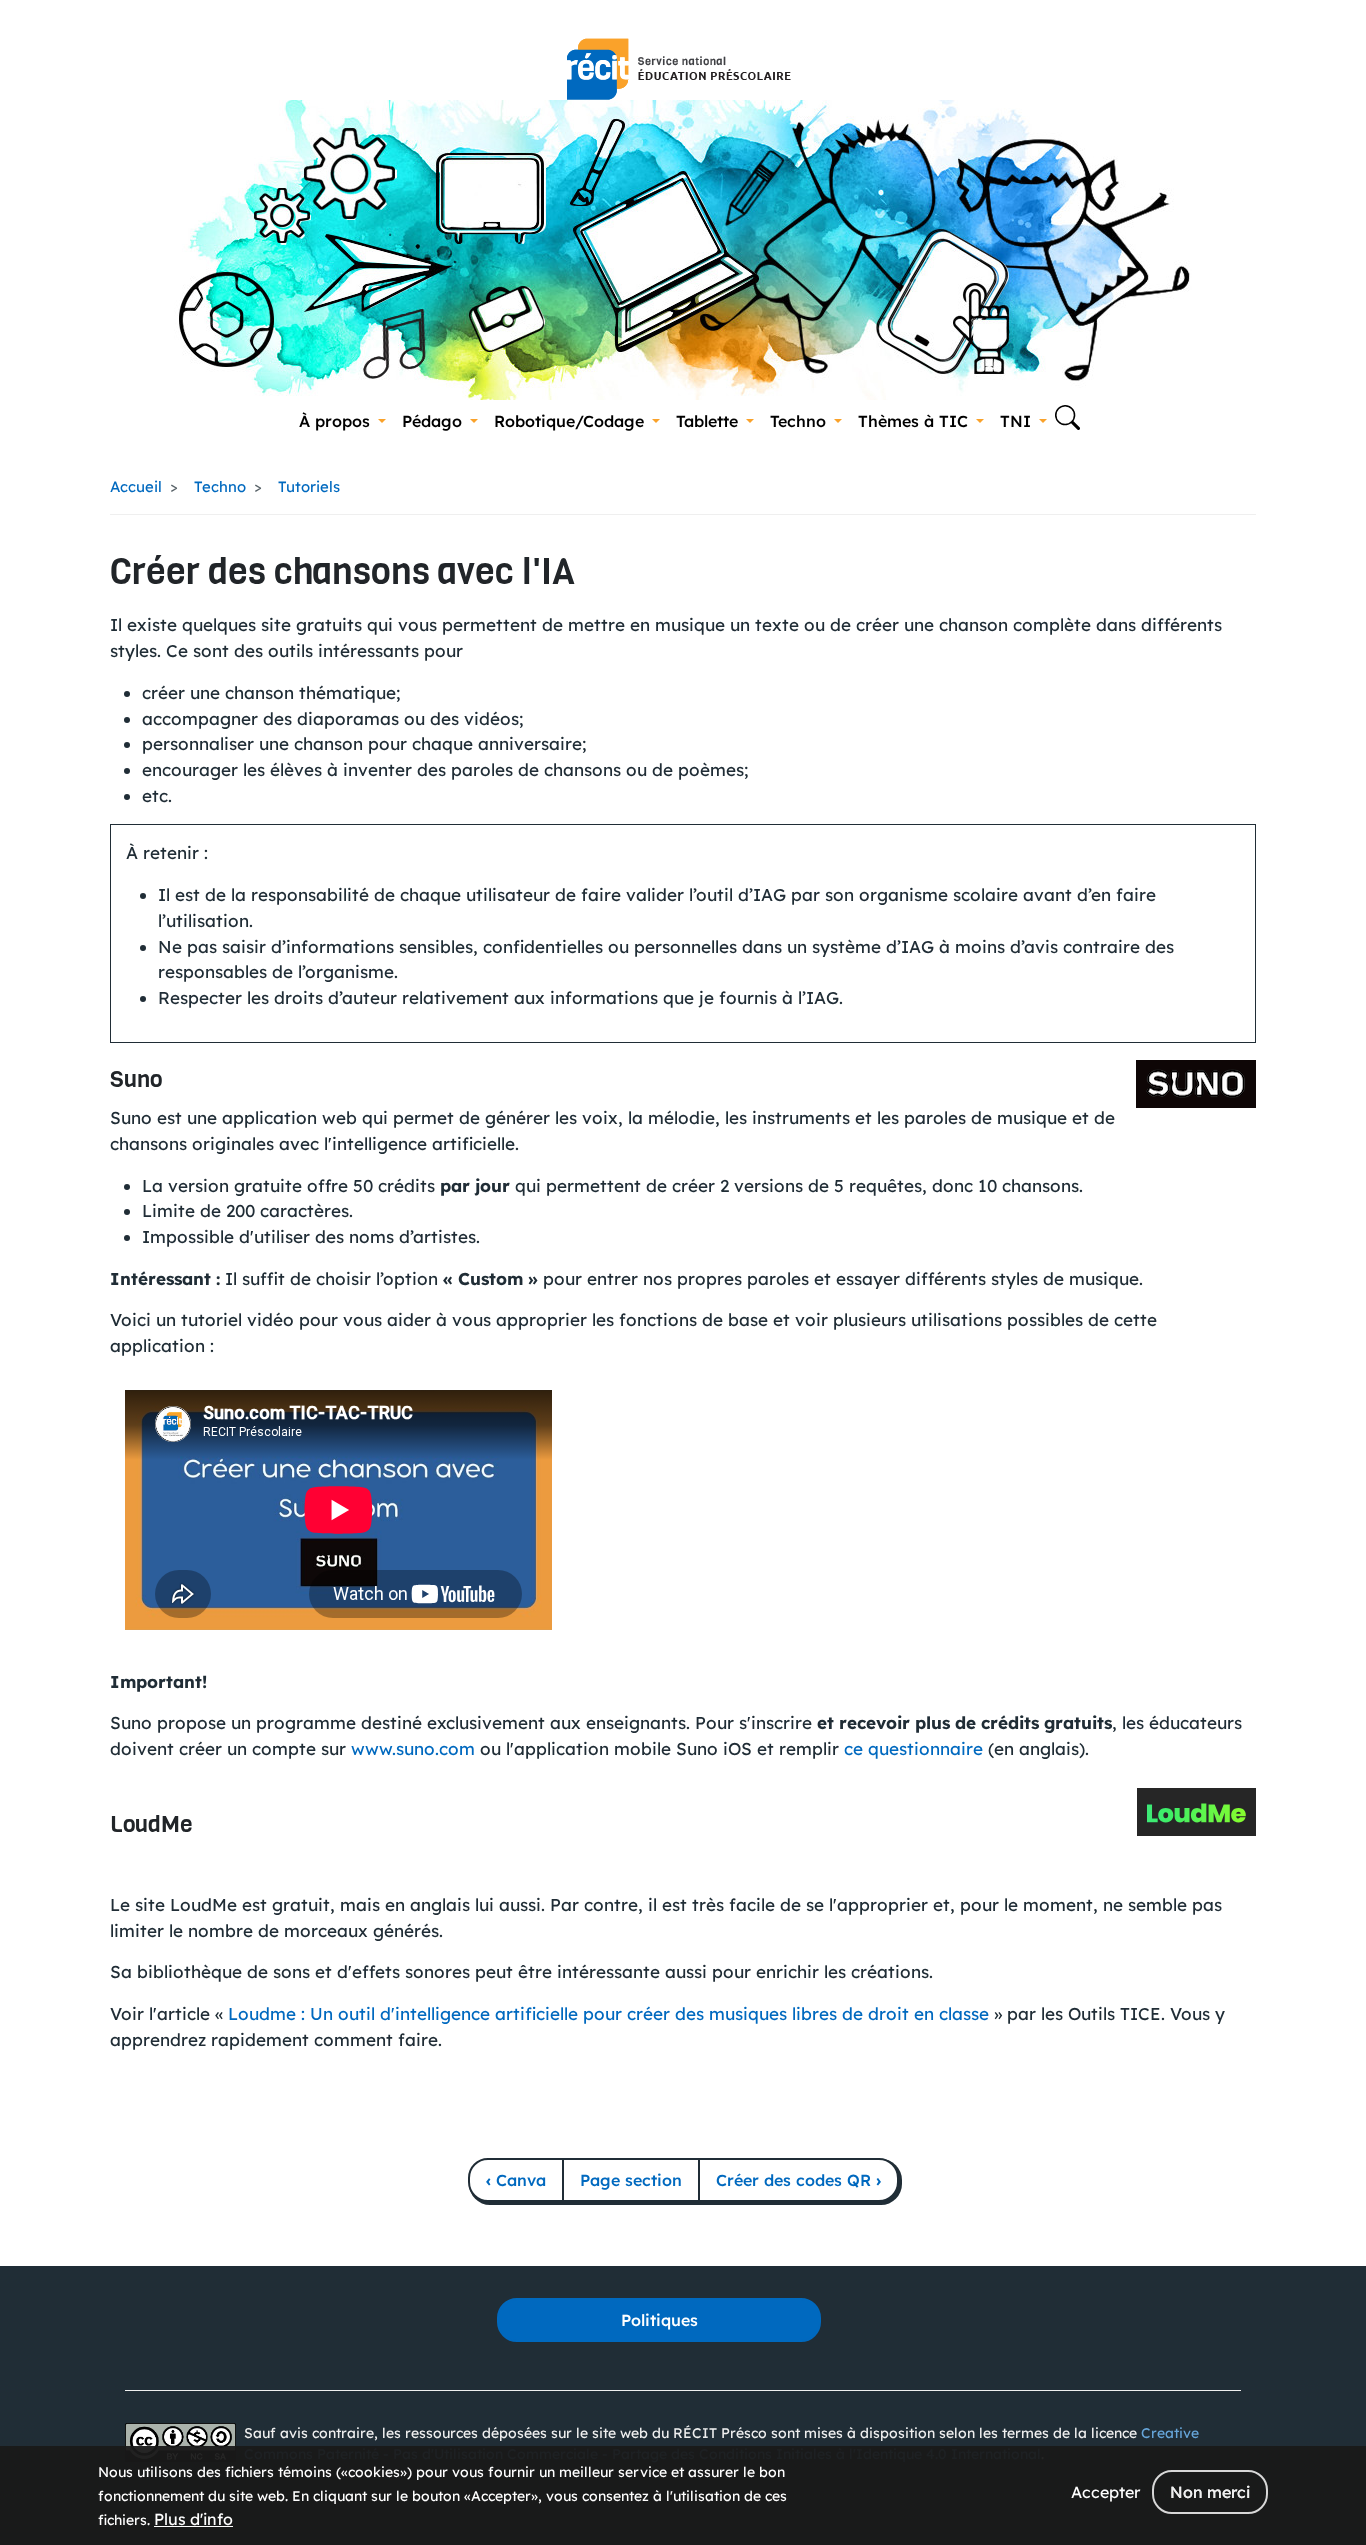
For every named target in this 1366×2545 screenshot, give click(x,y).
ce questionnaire (916, 1748)
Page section (631, 2180)
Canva (516, 2180)
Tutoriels (309, 486)
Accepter (1105, 2492)
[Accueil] (679, 69)
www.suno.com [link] (413, 1748)
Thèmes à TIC (913, 421)
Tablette (707, 421)
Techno (798, 421)
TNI (1015, 421)
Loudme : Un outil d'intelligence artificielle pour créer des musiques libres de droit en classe (608, 2013)
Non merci (1210, 2492)
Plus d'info (193, 2519)
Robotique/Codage (569, 421)
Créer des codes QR (798, 2180)
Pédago (432, 421)
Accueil (136, 486)
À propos (334, 421)
